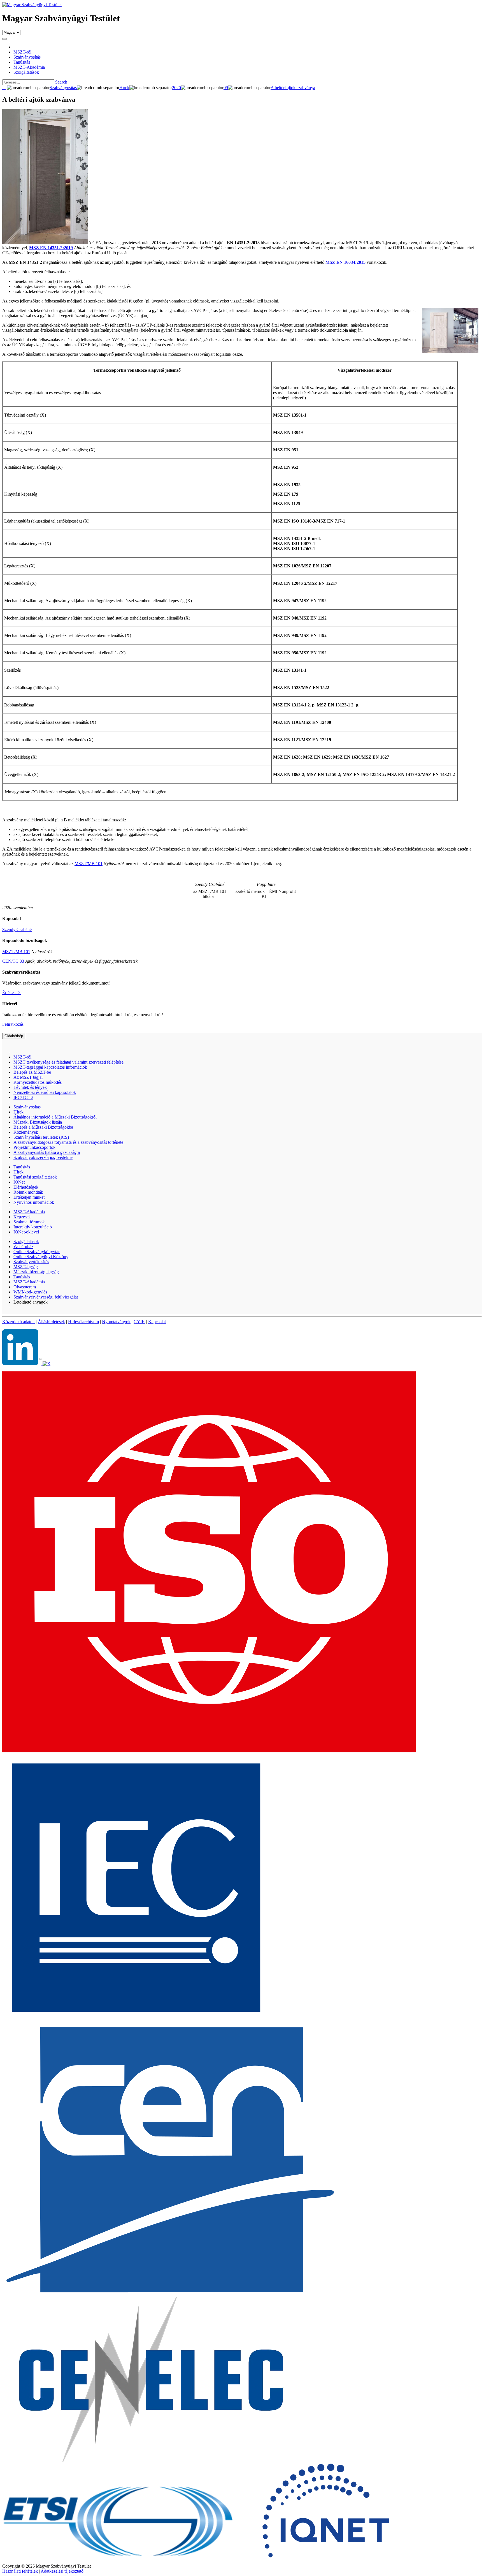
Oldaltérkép (14, 1036)
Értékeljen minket (29, 1197)
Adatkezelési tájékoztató (62, 2571)
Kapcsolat (157, 1322)
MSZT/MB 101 (89, 864)
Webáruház (23, 1247)
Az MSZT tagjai (28, 1077)
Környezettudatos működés (38, 1082)
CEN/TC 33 (13, 961)
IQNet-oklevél (26, 1232)
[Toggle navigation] (4, 39)
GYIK (139, 1322)
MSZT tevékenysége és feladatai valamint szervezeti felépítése (68, 1062)
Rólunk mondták (28, 1192)
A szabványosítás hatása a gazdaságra (47, 1152)
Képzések (22, 1217)
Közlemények (26, 1132)
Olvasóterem (25, 1287)
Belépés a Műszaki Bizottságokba (43, 1127)
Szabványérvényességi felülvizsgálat (46, 1297)
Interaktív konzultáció (33, 1227)
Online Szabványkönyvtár (37, 1252)
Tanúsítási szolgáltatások (35, 1177)
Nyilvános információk (34, 1202)
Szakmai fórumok (29, 1222)
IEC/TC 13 (23, 1097)
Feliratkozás (13, 1024)
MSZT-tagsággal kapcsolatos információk (50, 1067)
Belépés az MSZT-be (32, 1072)
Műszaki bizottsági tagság (36, 1272)
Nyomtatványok (116, 1322)
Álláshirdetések (51, 1322)
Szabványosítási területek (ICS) (41, 1137)
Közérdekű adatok (18, 1322)
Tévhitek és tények (30, 1087)
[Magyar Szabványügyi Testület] (32, 5)
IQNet (19, 1182)
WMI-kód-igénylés (30, 1292)
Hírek (18, 1112)
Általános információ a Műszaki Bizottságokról (55, 1117)
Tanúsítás (22, 1167)
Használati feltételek (20, 2571)
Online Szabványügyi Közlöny (41, 1257)
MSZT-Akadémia (29, 1212)
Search (61, 82)
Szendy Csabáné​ (17, 929)
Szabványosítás (27, 1107)
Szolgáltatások (26, 1241)
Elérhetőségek (26, 1187)
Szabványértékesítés (31, 1262)
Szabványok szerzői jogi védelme (43, 1157)
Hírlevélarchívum (83, 1322)
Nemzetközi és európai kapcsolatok (45, 1092)
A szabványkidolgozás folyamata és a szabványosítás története (68, 1142)
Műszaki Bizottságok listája (38, 1122)
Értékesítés (12, 993)
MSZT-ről (22, 1057)
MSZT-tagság (26, 1267)
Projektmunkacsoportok (34, 1147)
